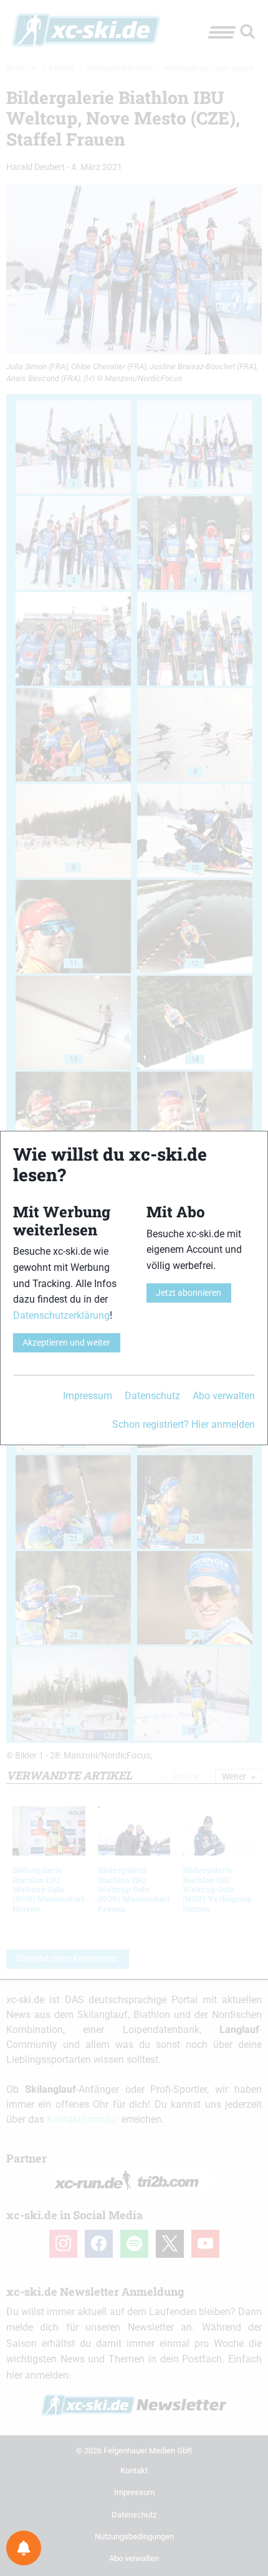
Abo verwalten (224, 1396)
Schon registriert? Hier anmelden (184, 1424)
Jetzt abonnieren (189, 1293)
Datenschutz (152, 1396)
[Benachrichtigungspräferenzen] (24, 2548)
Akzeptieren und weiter (66, 1343)
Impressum (88, 1396)
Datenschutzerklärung (61, 1315)
